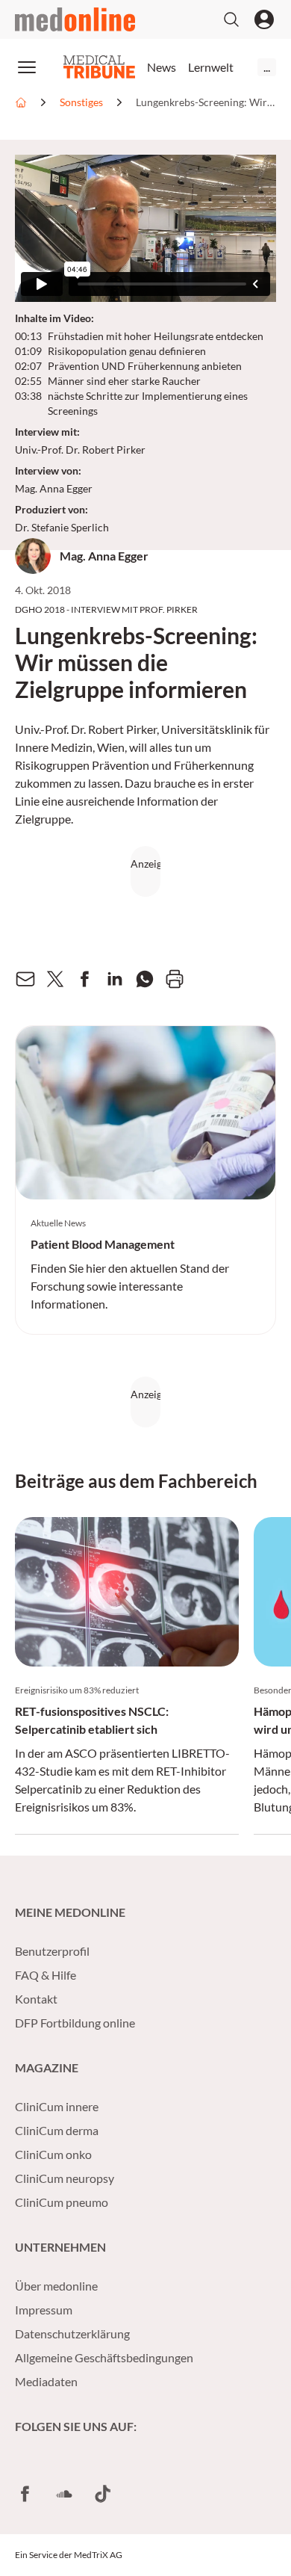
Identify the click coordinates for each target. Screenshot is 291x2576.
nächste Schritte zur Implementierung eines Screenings (148, 403)
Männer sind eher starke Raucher (124, 381)
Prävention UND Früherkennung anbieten (145, 366)
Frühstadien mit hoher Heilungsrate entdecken (156, 336)
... (267, 67)
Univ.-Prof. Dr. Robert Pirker (80, 450)
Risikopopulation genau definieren (127, 351)
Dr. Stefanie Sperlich (62, 527)
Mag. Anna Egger (54, 488)
